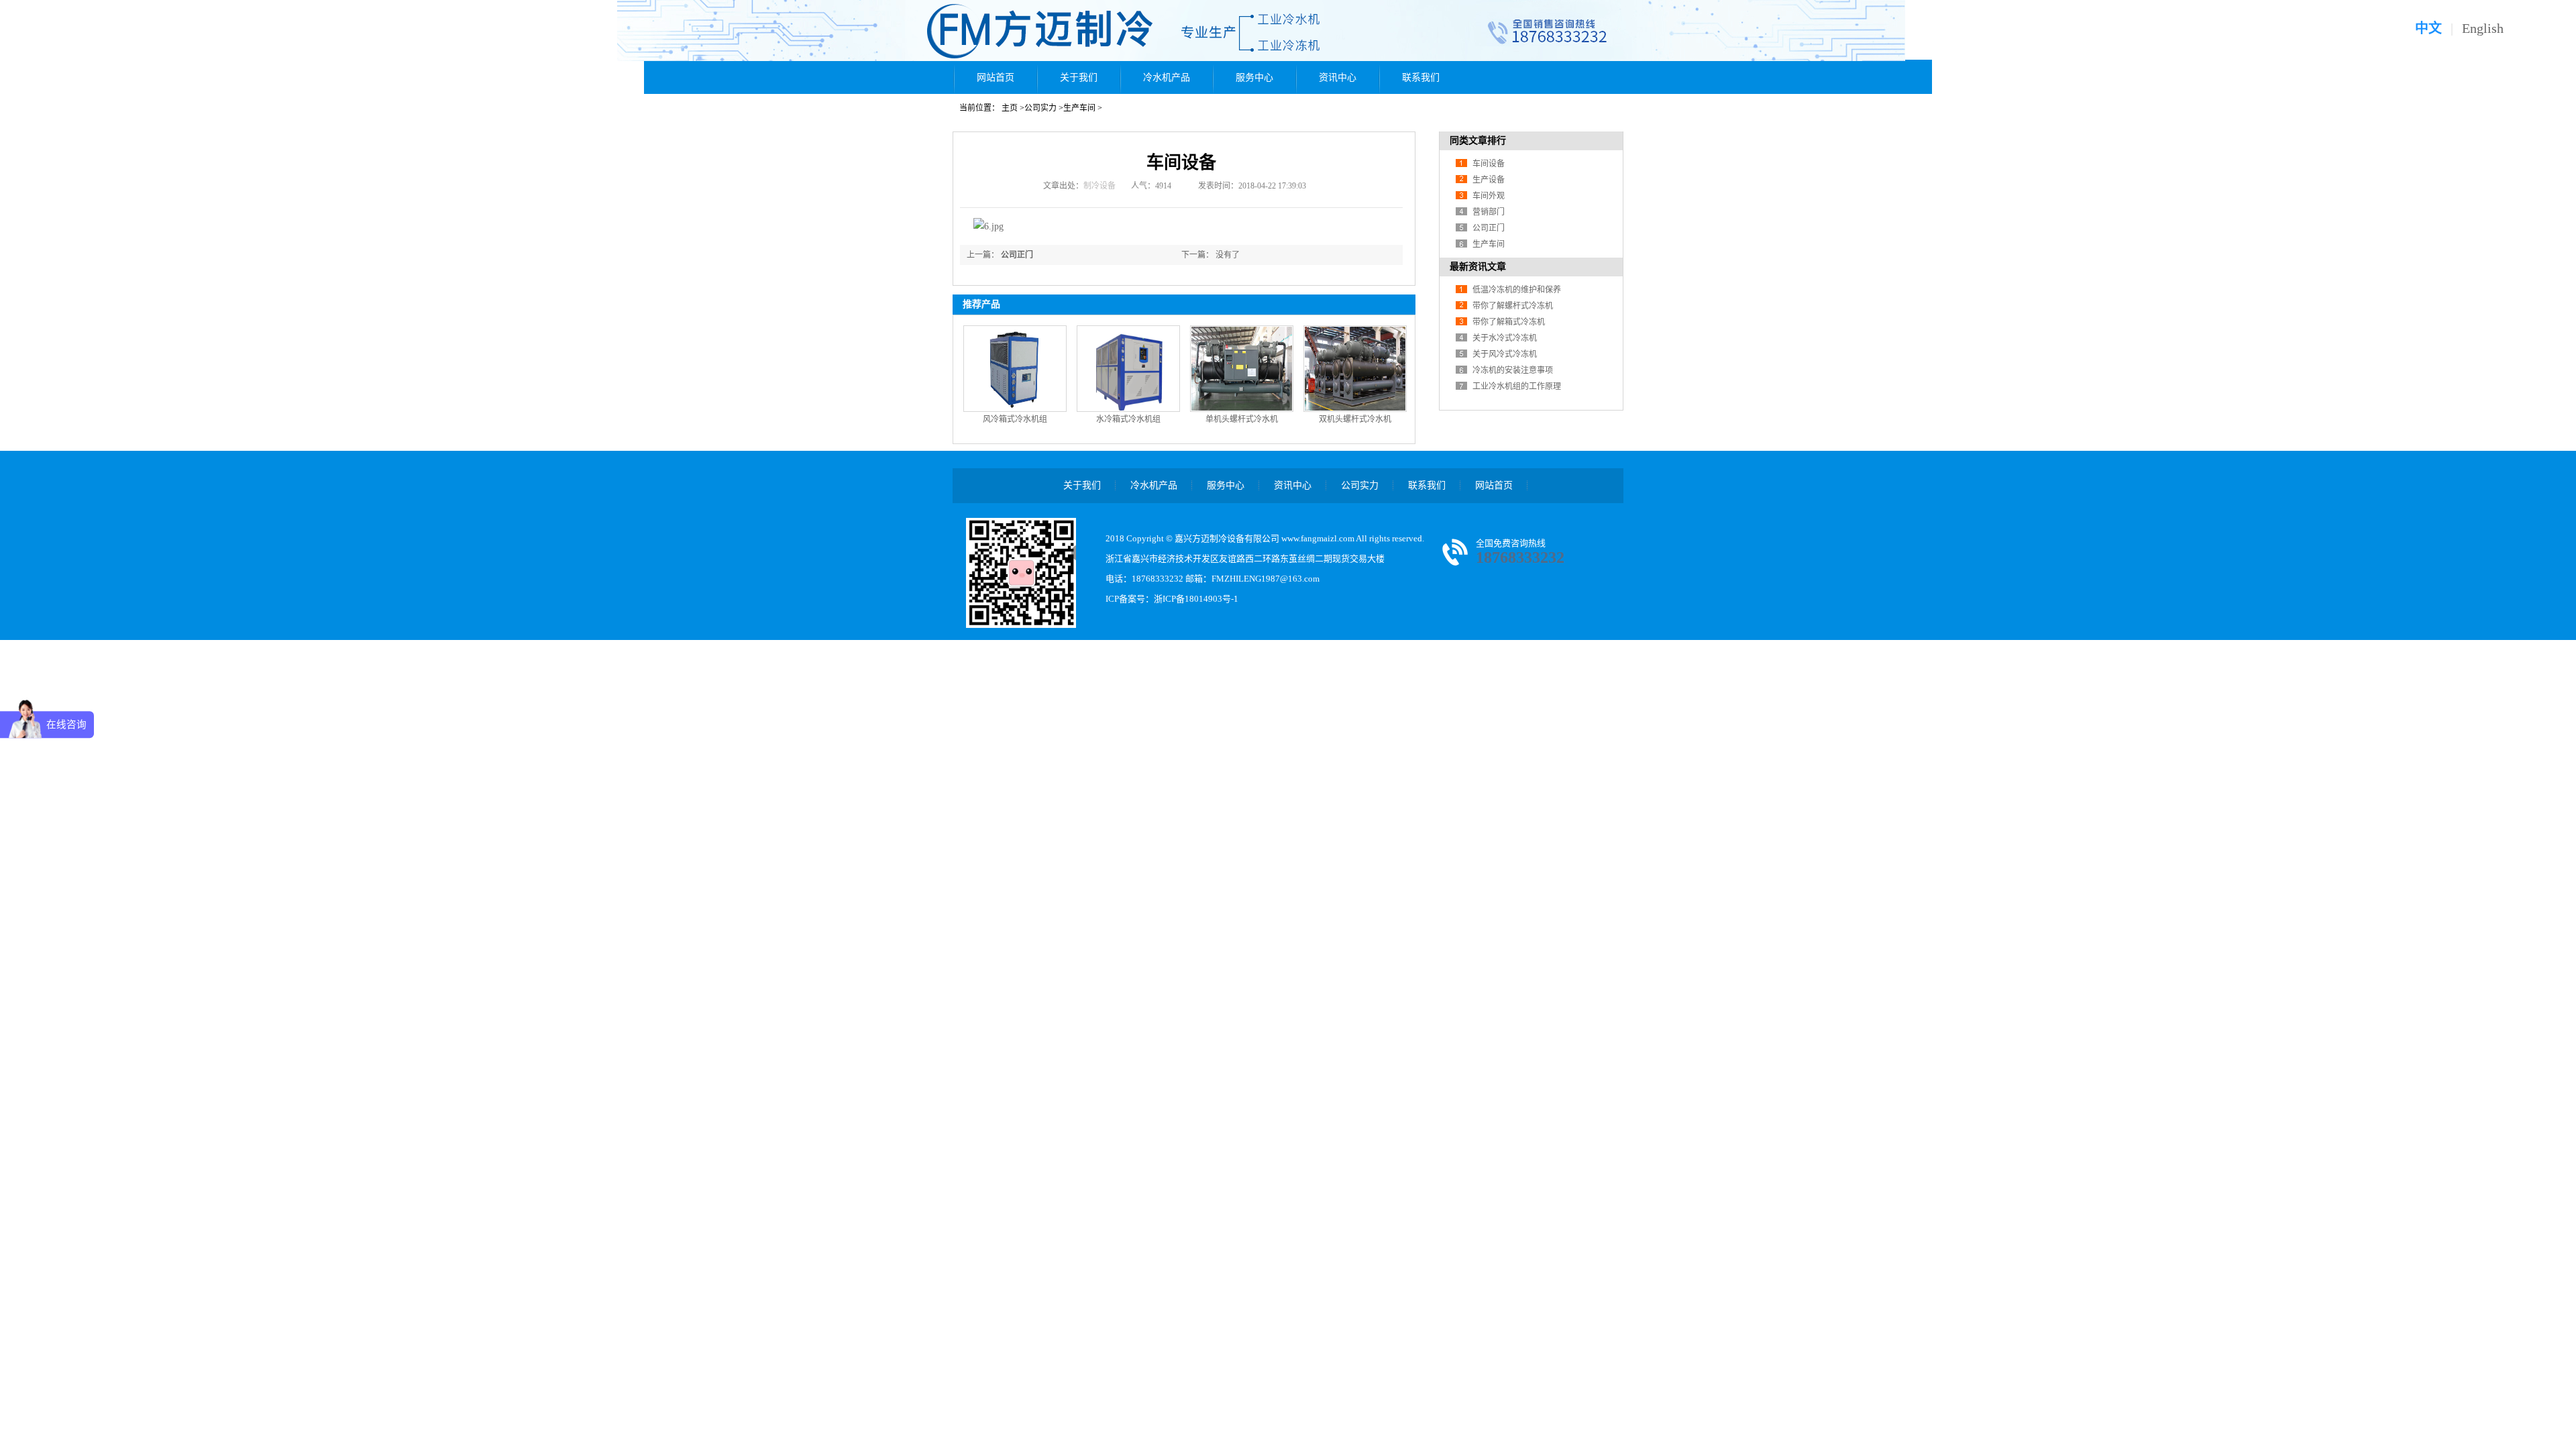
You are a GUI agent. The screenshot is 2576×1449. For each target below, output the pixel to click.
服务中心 (1254, 77)
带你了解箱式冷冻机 (1509, 322)
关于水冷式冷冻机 (1505, 338)
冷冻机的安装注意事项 (1513, 370)
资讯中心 (1338, 77)
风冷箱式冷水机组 (1015, 419)
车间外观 (1489, 196)
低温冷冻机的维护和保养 (1517, 290)
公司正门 (1017, 255)
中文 (2428, 28)
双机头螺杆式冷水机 (1355, 419)
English (2483, 28)
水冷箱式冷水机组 (1128, 419)
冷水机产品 (1167, 77)
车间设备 (1489, 164)
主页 (1010, 108)
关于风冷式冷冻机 (1505, 354)
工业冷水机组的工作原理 (1517, 386)
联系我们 (1421, 77)
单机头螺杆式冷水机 (1242, 419)
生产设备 (1489, 180)
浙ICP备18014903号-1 (1196, 599)
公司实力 (1040, 108)
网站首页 (996, 77)
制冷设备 (1099, 186)
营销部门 (1489, 212)
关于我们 (1079, 77)
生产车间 (1079, 108)
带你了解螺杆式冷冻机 (1513, 306)
